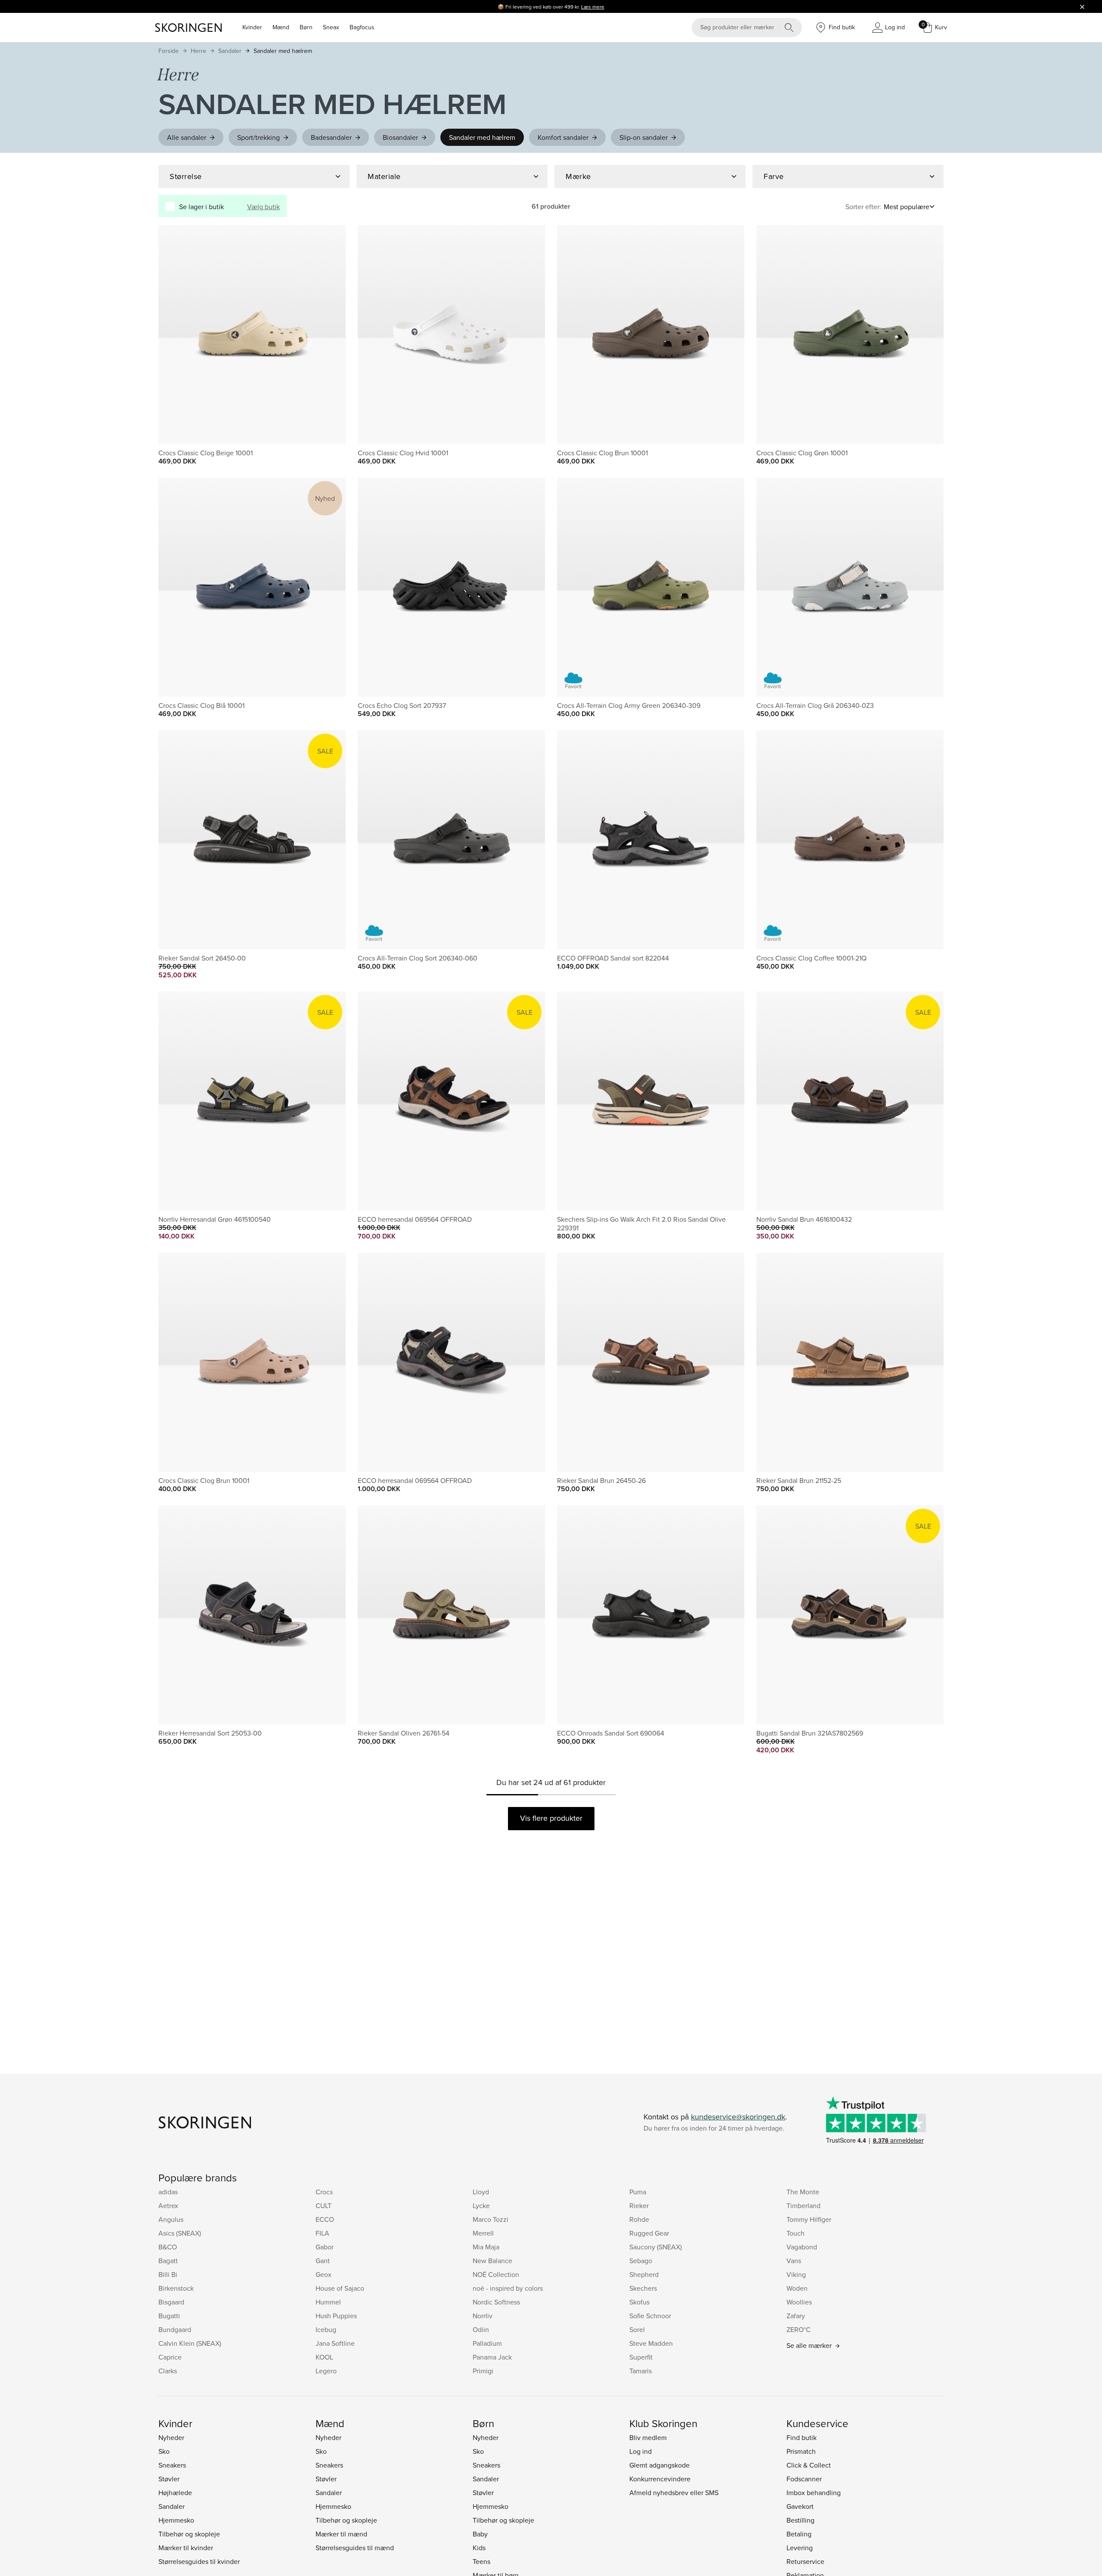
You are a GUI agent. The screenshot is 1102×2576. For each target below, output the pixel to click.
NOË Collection (496, 2274)
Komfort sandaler (563, 137)
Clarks (168, 2371)
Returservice (805, 2561)
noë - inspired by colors (508, 2288)
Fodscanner (804, 2479)
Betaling (799, 2534)
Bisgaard (171, 2302)
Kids (479, 2548)
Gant (323, 2261)
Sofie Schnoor (650, 2316)
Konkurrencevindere (660, 2479)
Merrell (483, 2233)
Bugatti (169, 2316)
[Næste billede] (329, 334)
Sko (164, 2451)
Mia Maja (486, 2247)
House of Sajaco (340, 2288)
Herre (198, 51)
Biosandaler (400, 137)
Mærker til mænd (341, 2534)
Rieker (639, 2205)
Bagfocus (362, 27)
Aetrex (168, 2205)
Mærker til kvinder (186, 2548)
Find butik (802, 2437)
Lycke (481, 2205)
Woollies (799, 2302)
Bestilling (800, 2520)
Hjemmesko (176, 2520)
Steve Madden (651, 2343)
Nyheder (171, 2437)
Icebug (326, 2329)
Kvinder (252, 27)
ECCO (325, 2219)
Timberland (803, 2205)
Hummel (328, 2302)
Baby (480, 2534)
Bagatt (168, 2261)
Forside (169, 51)
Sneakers (172, 2465)
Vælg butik (263, 207)
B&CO (168, 2247)
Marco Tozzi (491, 2219)
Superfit (641, 2357)
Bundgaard (175, 2329)
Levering (800, 2548)
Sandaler (230, 51)
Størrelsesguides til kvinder (199, 2561)
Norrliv (483, 2316)
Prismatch (801, 2451)
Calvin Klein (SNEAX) (190, 2343)
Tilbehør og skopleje (189, 2534)
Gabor (325, 2247)
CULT (323, 2205)
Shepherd (644, 2274)
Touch (796, 2233)
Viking (796, 2274)
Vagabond (802, 2247)
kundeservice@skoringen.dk (738, 2117)
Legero (326, 2371)
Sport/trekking (258, 137)
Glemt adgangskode (659, 2465)
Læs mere (593, 7)
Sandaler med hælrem (283, 51)
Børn (306, 27)
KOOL (324, 2357)
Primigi (483, 2371)
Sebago (641, 2261)
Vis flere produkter (551, 1818)
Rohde (639, 2219)
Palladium (487, 2343)
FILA (322, 2233)
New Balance (492, 2261)
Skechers (643, 2288)
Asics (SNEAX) (180, 2233)
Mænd (281, 27)
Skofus (639, 2302)
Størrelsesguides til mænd (355, 2548)
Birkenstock (176, 2288)
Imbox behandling (814, 2493)
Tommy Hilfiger (809, 2219)
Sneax (331, 27)
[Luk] (1082, 6)
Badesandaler (331, 137)
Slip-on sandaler (644, 137)
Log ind (641, 2451)
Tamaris (641, 2371)
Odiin (481, 2329)
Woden (797, 2288)
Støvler (169, 2479)
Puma (638, 2192)
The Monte (803, 2192)
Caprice (170, 2357)
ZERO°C (799, 2329)
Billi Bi (168, 2274)
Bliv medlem (648, 2437)
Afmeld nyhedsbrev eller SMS (674, 2493)
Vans (794, 2261)
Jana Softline (335, 2343)
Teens (481, 2561)
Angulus (171, 2219)
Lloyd (481, 2192)
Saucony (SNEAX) (656, 2247)
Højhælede (175, 2493)
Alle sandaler (187, 137)
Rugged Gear (649, 2233)
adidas (168, 2192)
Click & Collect (809, 2465)
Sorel (637, 2329)
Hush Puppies (336, 2316)
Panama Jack (492, 2357)
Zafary (796, 2316)
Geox (323, 2274)
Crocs (324, 2192)
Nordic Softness (496, 2302)
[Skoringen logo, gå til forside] (188, 28)
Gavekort (800, 2506)
